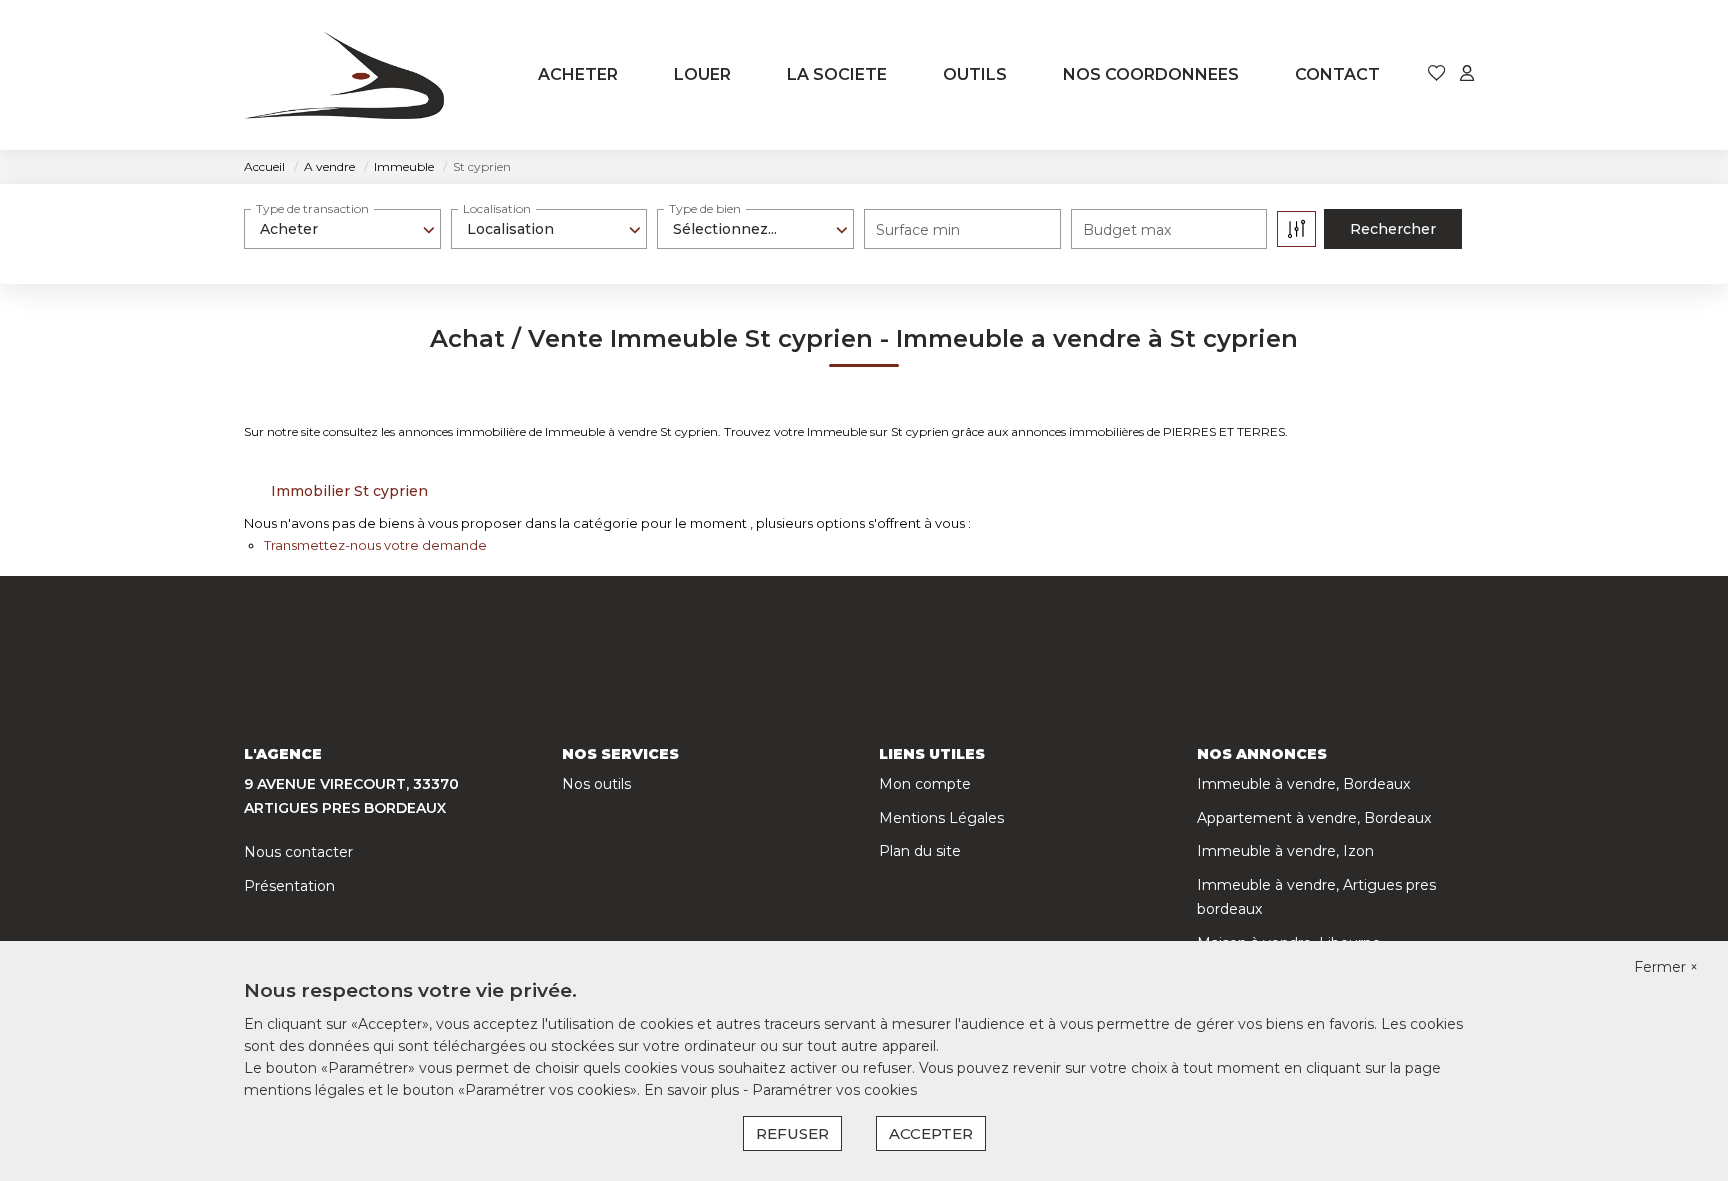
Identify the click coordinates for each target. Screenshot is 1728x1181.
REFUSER (792, 1133)
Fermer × (1666, 967)
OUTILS (975, 74)
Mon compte (925, 784)
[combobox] (342, 229)
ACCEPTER (931, 1133)
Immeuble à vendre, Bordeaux (1303, 784)
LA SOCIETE (837, 74)
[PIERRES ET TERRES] (344, 75)
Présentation (289, 886)
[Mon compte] (1467, 74)
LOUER (702, 74)
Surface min (918, 230)
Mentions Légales (941, 818)
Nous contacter (298, 852)
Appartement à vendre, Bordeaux (1314, 818)
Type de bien (705, 208)
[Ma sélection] (1437, 74)
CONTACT (1337, 74)
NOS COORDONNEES (1151, 74)
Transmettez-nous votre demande (375, 545)
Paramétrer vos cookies (834, 1090)
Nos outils (596, 784)
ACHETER (578, 74)
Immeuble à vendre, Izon (1285, 851)
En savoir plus (693, 1090)
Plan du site (920, 851)
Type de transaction (312, 208)
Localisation (497, 208)
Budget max (1127, 230)
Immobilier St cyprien (349, 491)
